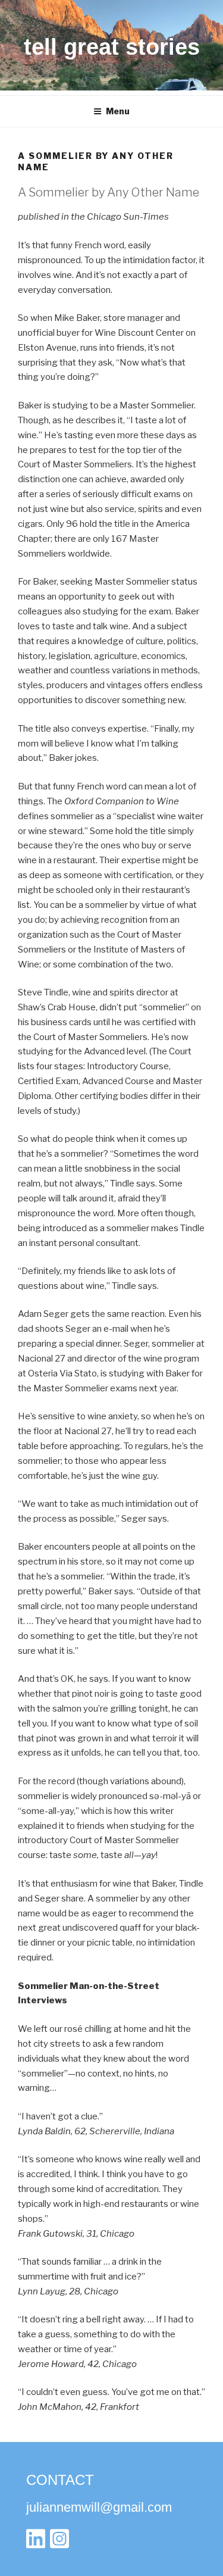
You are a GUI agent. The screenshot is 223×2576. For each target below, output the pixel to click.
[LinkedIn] (36, 2542)
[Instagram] (59, 2542)
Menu (118, 111)
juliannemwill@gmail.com (99, 2507)
